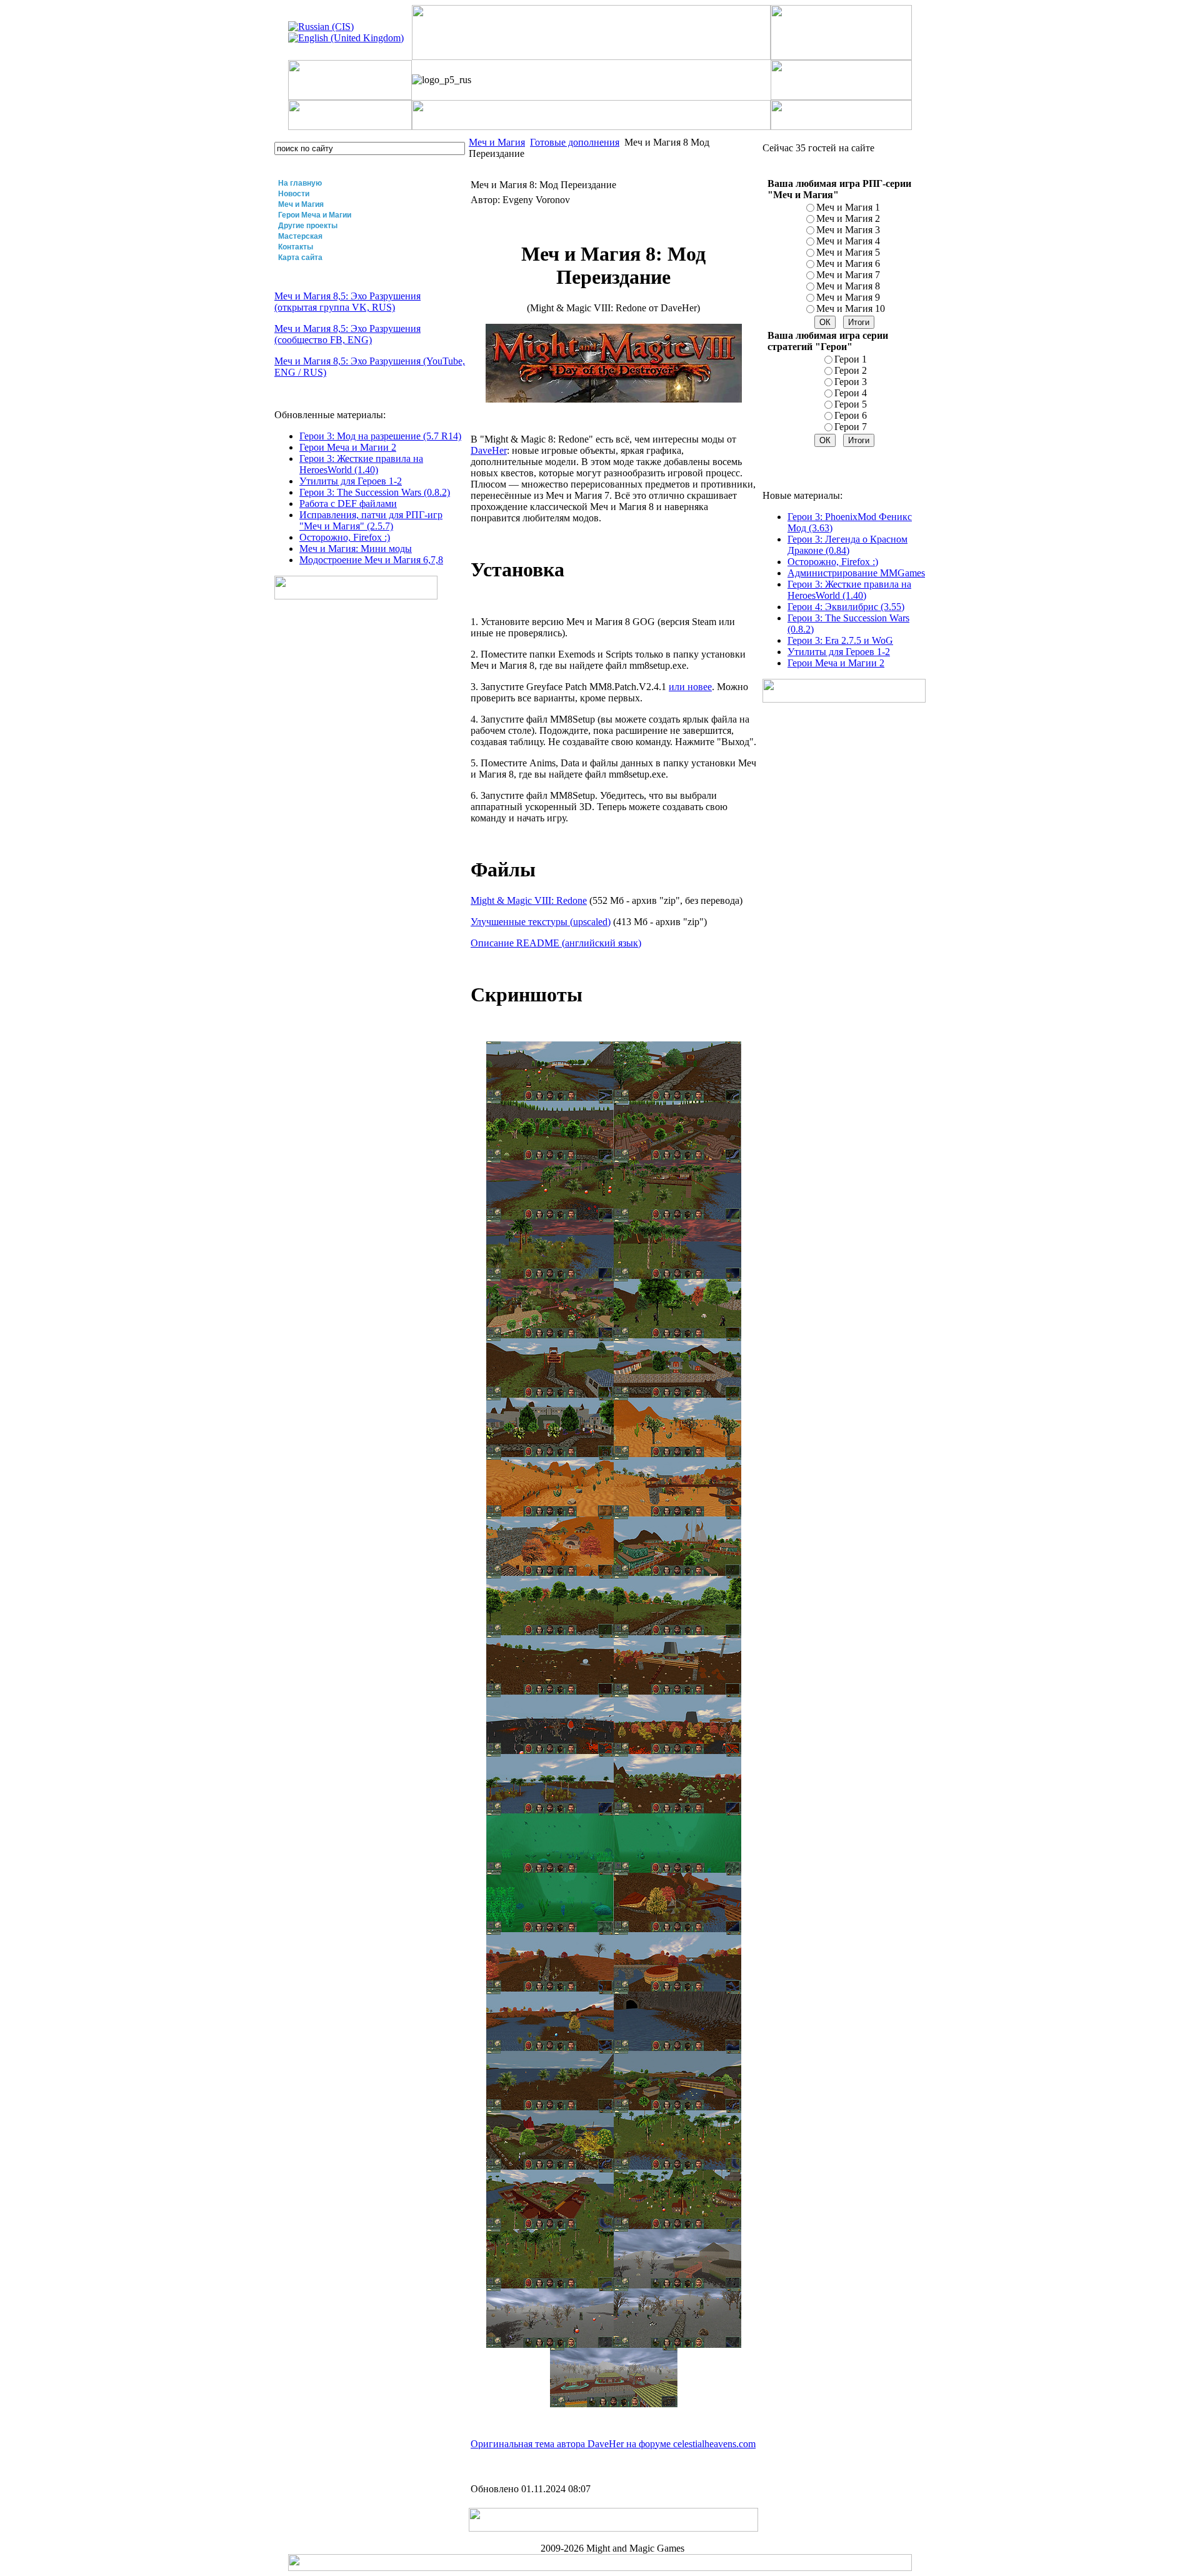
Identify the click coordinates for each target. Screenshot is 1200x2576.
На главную (300, 183)
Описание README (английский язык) (556, 943)
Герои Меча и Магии (315, 215)
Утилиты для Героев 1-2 (351, 481)
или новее (690, 687)
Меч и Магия (301, 204)
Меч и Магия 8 (848, 286)
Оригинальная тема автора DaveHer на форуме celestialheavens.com (613, 2444)
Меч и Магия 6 (848, 263)
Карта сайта (300, 258)
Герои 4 (851, 393)
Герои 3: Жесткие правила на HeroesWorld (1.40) (361, 464)
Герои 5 (851, 404)
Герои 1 (851, 359)
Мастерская (300, 236)
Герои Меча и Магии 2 (348, 447)
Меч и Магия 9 (848, 297)
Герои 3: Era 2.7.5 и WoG (840, 640)
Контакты (296, 247)
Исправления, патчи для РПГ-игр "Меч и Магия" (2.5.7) (371, 520)
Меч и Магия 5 (848, 252)
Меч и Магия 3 (848, 230)
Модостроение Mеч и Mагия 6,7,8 (371, 560)
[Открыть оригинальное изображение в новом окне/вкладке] (550, 1097)
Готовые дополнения (575, 142)
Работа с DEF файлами (348, 504)
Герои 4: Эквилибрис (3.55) (846, 607)
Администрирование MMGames (856, 573)
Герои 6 (851, 415)
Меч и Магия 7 (848, 275)
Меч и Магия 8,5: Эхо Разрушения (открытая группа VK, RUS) (347, 302)
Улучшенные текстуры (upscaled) (541, 922)
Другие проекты (308, 226)
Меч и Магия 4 (848, 241)
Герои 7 (851, 427)
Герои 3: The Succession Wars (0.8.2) (375, 492)
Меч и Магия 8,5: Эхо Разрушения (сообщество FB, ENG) (347, 334)
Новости (294, 194)
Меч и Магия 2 (848, 218)
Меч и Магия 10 (851, 308)
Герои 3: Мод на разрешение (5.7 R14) (380, 436)
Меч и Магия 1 (848, 207)
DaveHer (489, 450)
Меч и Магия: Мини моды (356, 549)
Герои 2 (851, 370)
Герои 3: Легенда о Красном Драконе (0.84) (847, 545)
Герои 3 (851, 382)
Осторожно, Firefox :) (345, 537)
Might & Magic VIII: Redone (529, 900)
